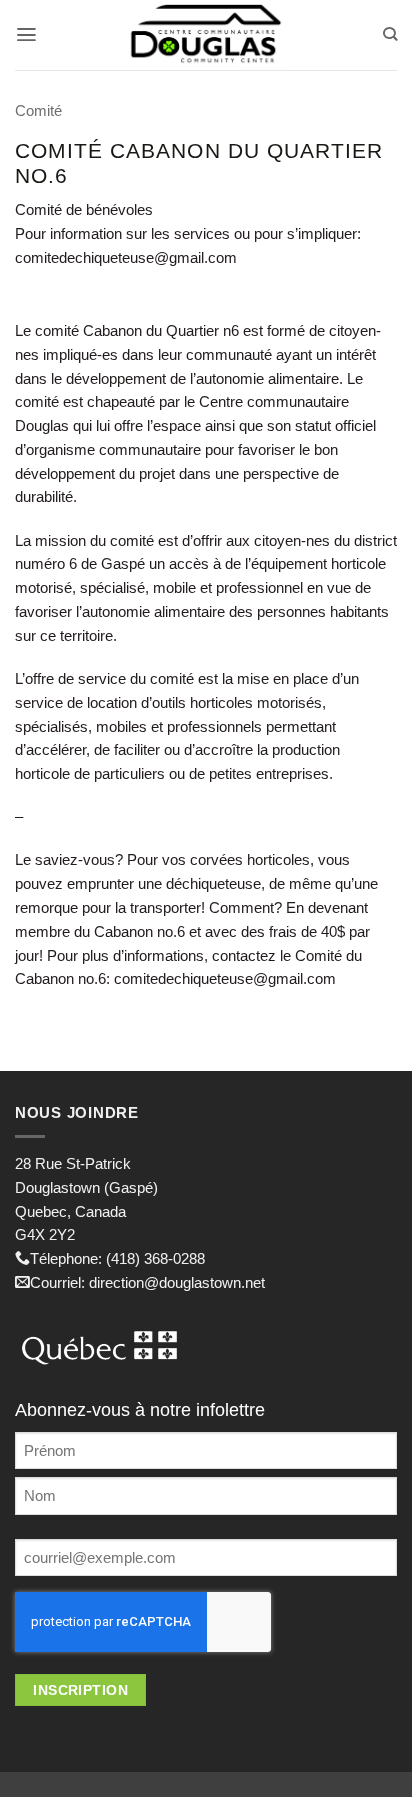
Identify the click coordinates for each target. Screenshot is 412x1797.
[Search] (390, 34)
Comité (38, 111)
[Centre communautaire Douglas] (206, 35)
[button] (26, 34)
